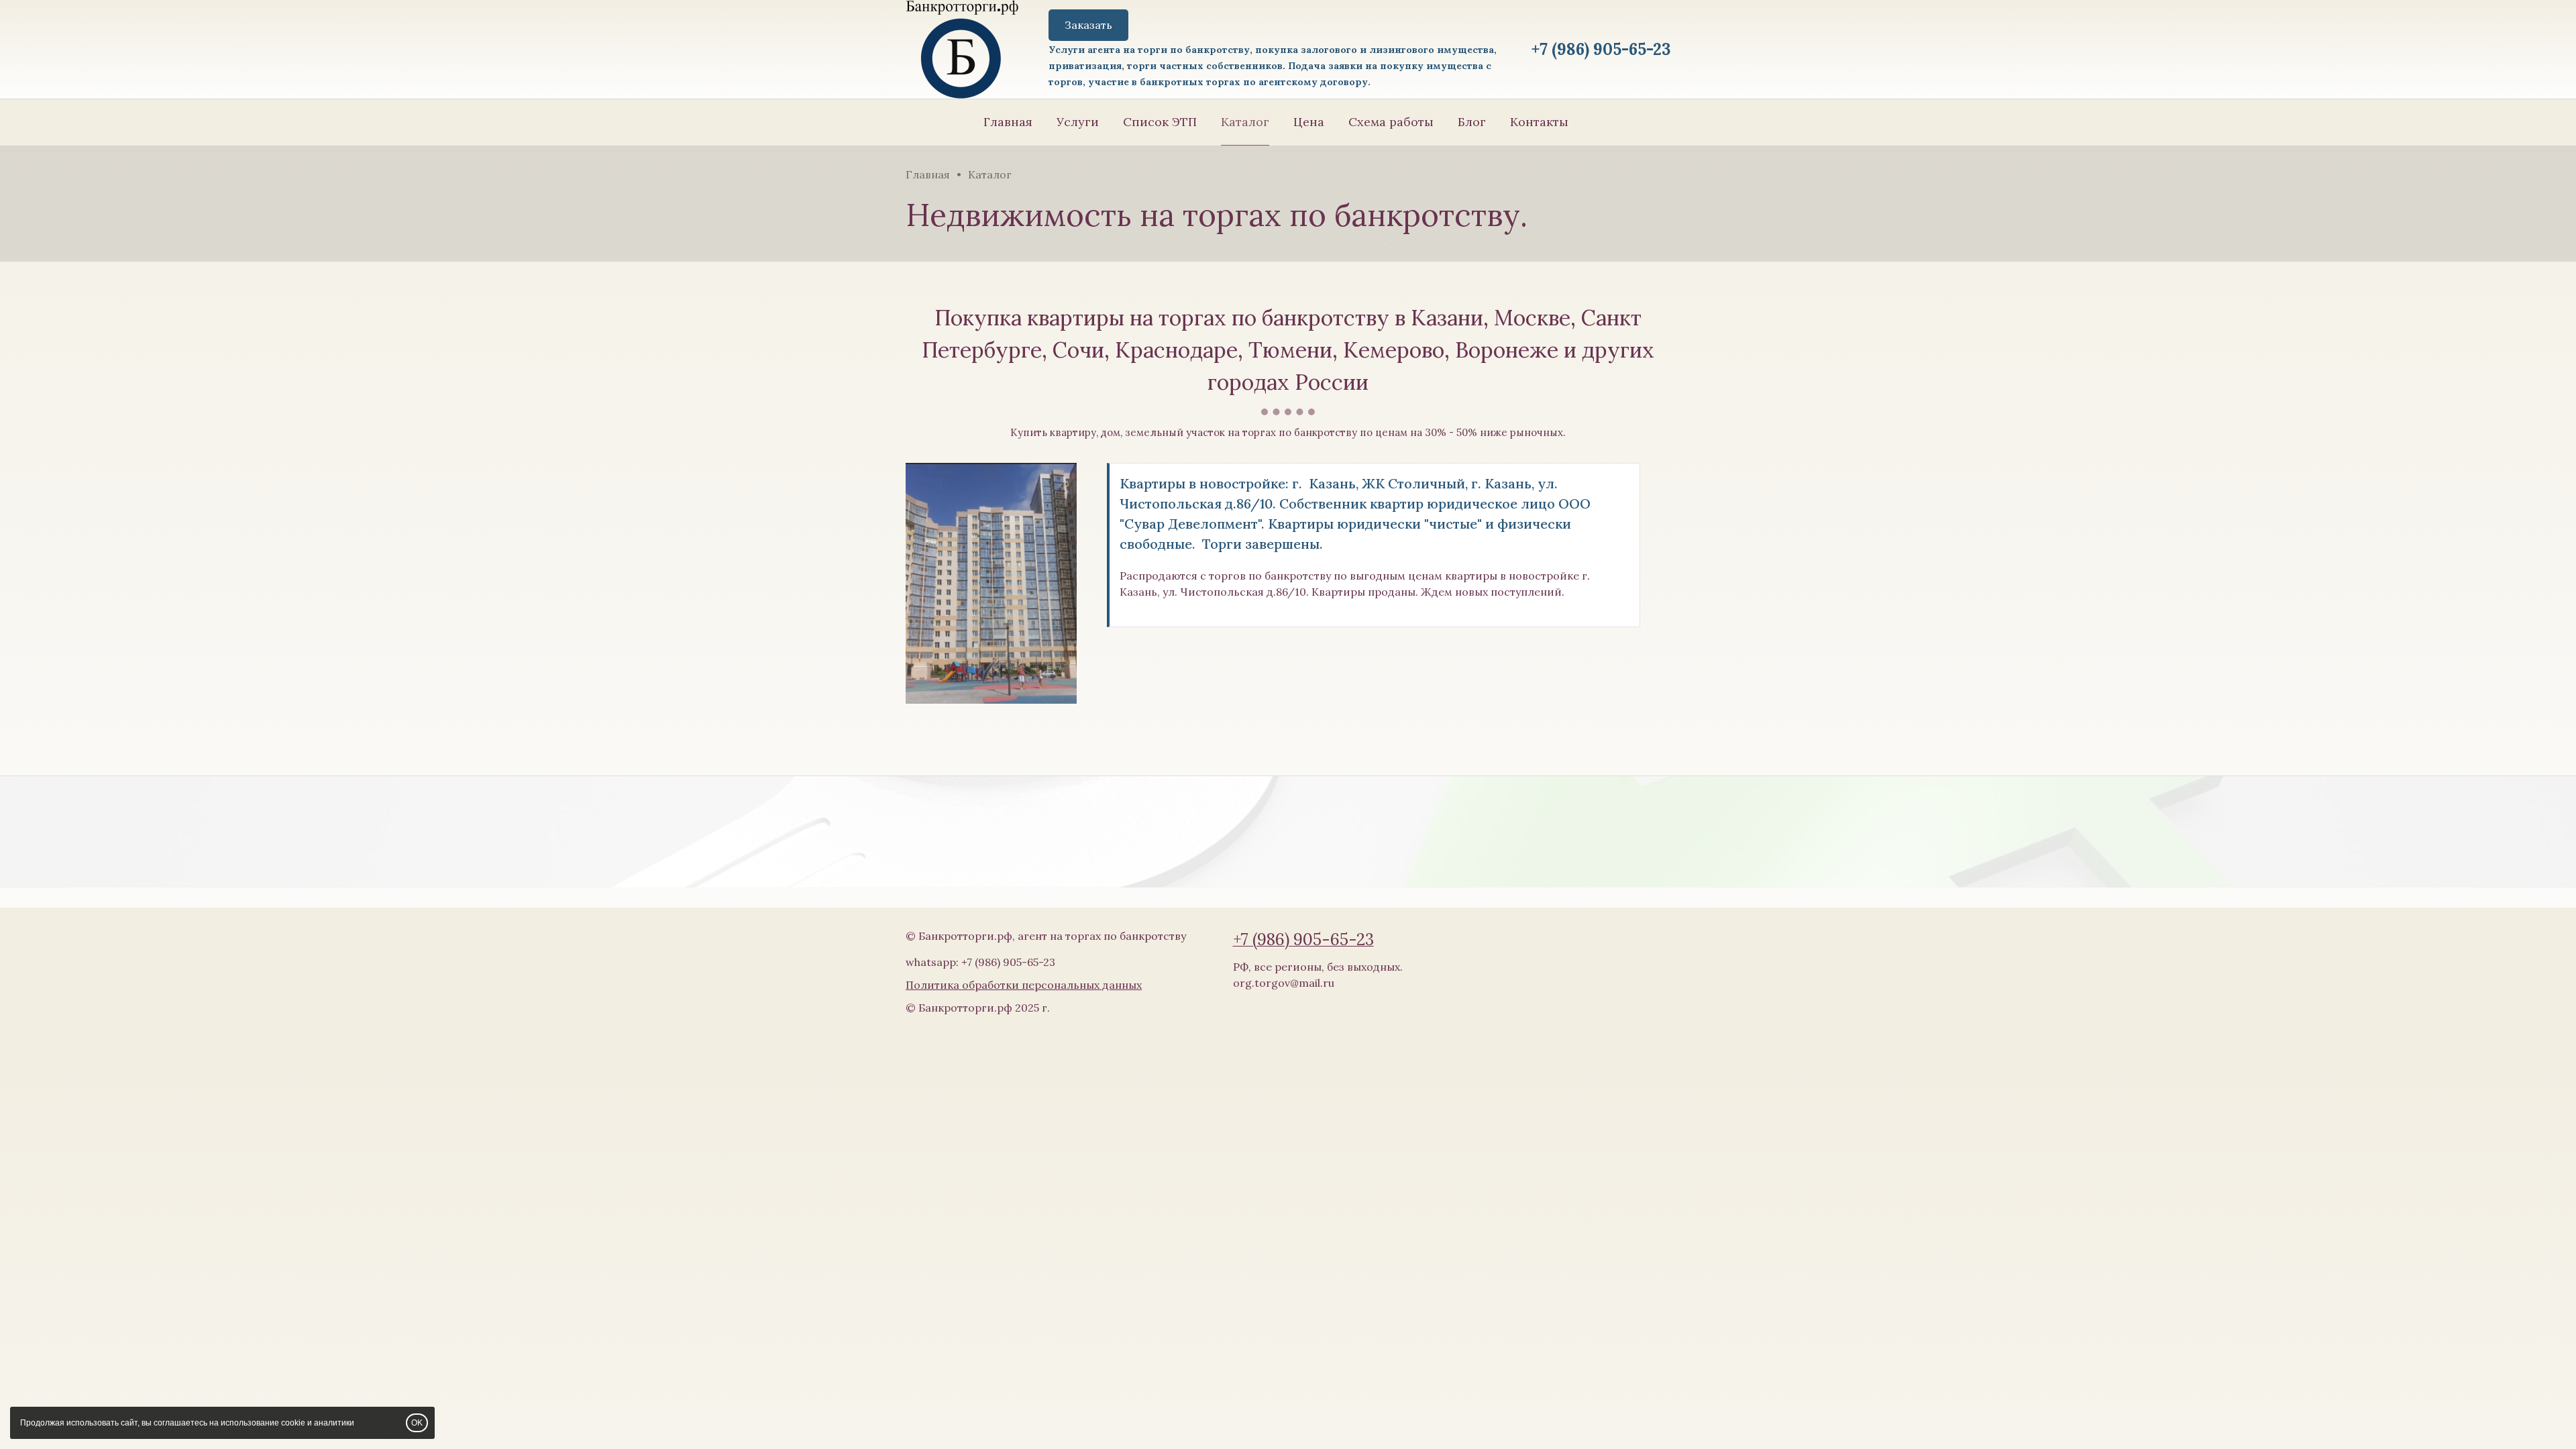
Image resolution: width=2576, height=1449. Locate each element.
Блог (1472, 122)
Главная (1008, 122)
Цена (1309, 122)
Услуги (1078, 122)
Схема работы (1391, 122)
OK (417, 1423)
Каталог (1245, 122)
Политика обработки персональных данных (1024, 985)
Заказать (1088, 25)
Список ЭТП (1160, 122)
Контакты (1539, 122)
